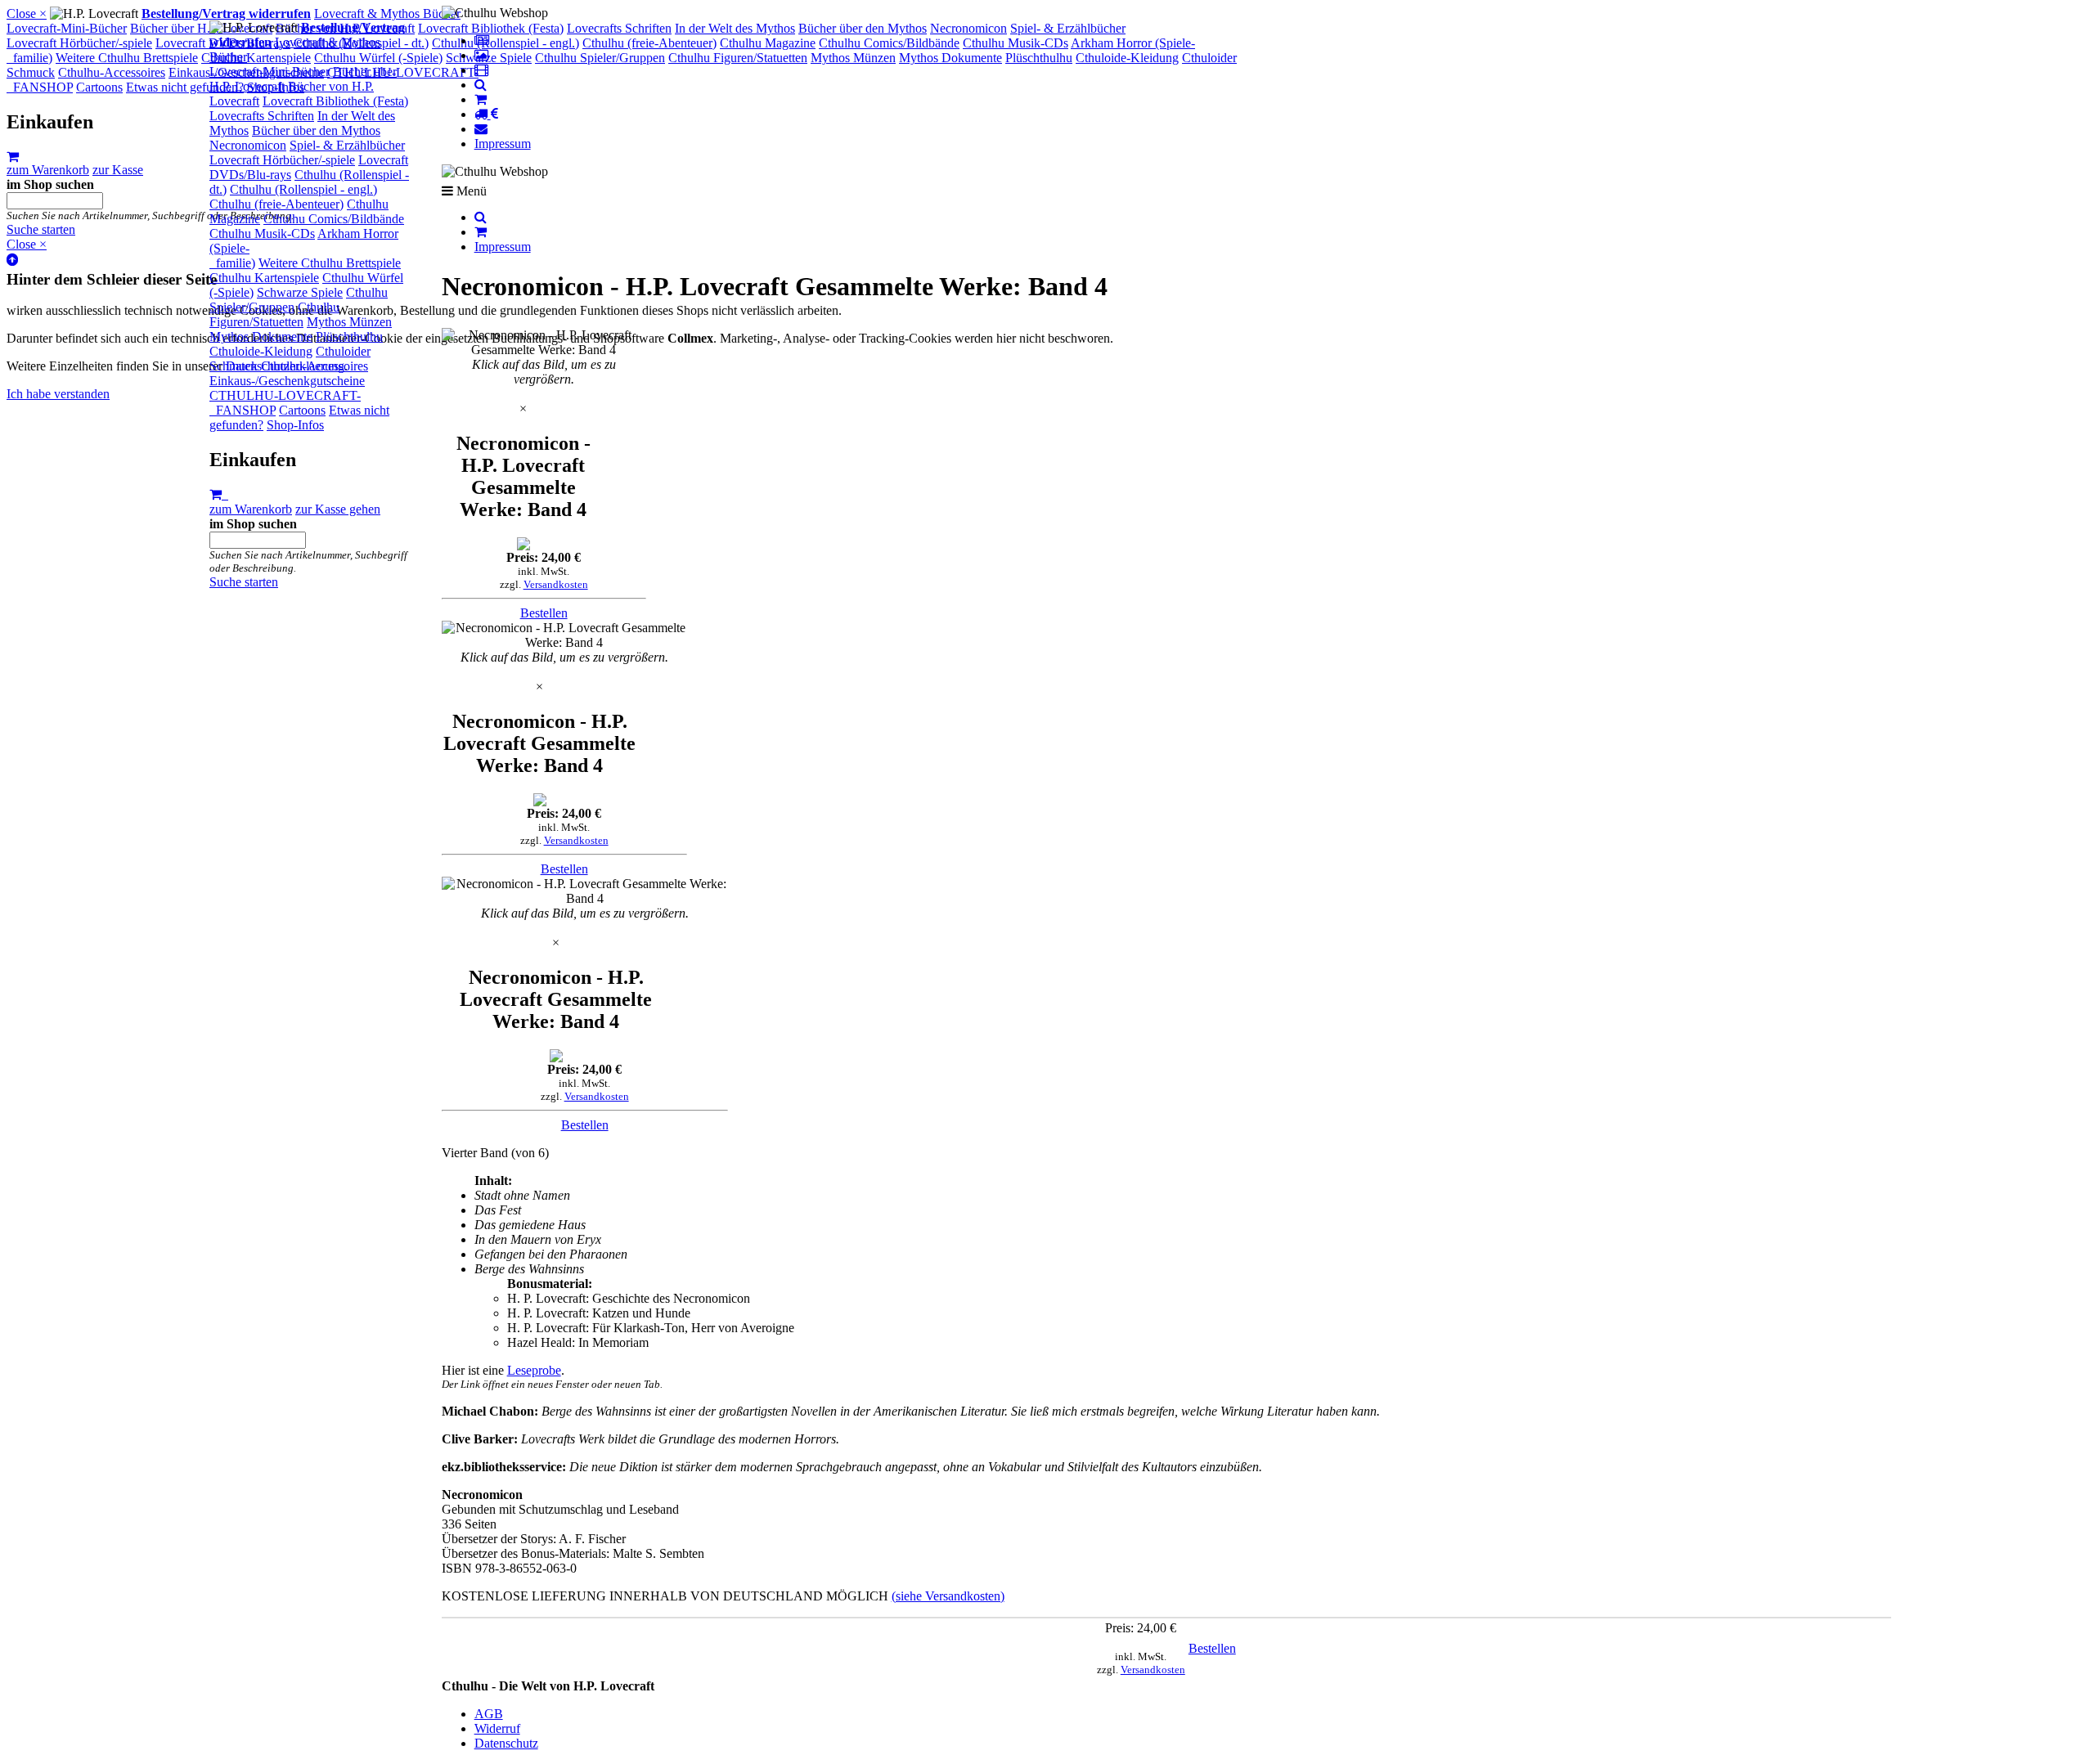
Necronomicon (248, 145)
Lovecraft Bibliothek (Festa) (335, 101)
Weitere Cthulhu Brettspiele (330, 263)
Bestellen (544, 613)
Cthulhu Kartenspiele (264, 278)
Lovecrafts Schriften (262, 116)
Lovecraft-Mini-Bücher (270, 72)
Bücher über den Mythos (316, 130)
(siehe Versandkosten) (948, 1596)
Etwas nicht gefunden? (185, 87)
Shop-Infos (295, 425)
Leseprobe (534, 1370)
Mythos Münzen (349, 322)
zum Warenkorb (251, 509)
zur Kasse (118, 170)
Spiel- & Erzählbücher (347, 145)
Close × (27, 13)
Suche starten (244, 582)
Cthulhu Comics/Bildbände (334, 219)
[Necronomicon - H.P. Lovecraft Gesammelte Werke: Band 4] (544, 343)
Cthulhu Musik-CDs (262, 233)
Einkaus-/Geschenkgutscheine (287, 381)
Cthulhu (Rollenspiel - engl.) (303, 189)
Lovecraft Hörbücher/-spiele (282, 160)
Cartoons (302, 410)
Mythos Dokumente (261, 337)
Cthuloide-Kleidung (261, 351)
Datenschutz (506, 1743)
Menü (470, 191)
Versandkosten (556, 584)
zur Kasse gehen (338, 509)
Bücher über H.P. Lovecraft (201, 28)
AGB (489, 1714)
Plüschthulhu (349, 337)
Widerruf (497, 1728)
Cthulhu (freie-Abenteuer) (276, 204)
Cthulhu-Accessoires (315, 366)
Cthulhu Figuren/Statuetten (274, 314)
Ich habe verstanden (58, 394)
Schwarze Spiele (300, 292)
